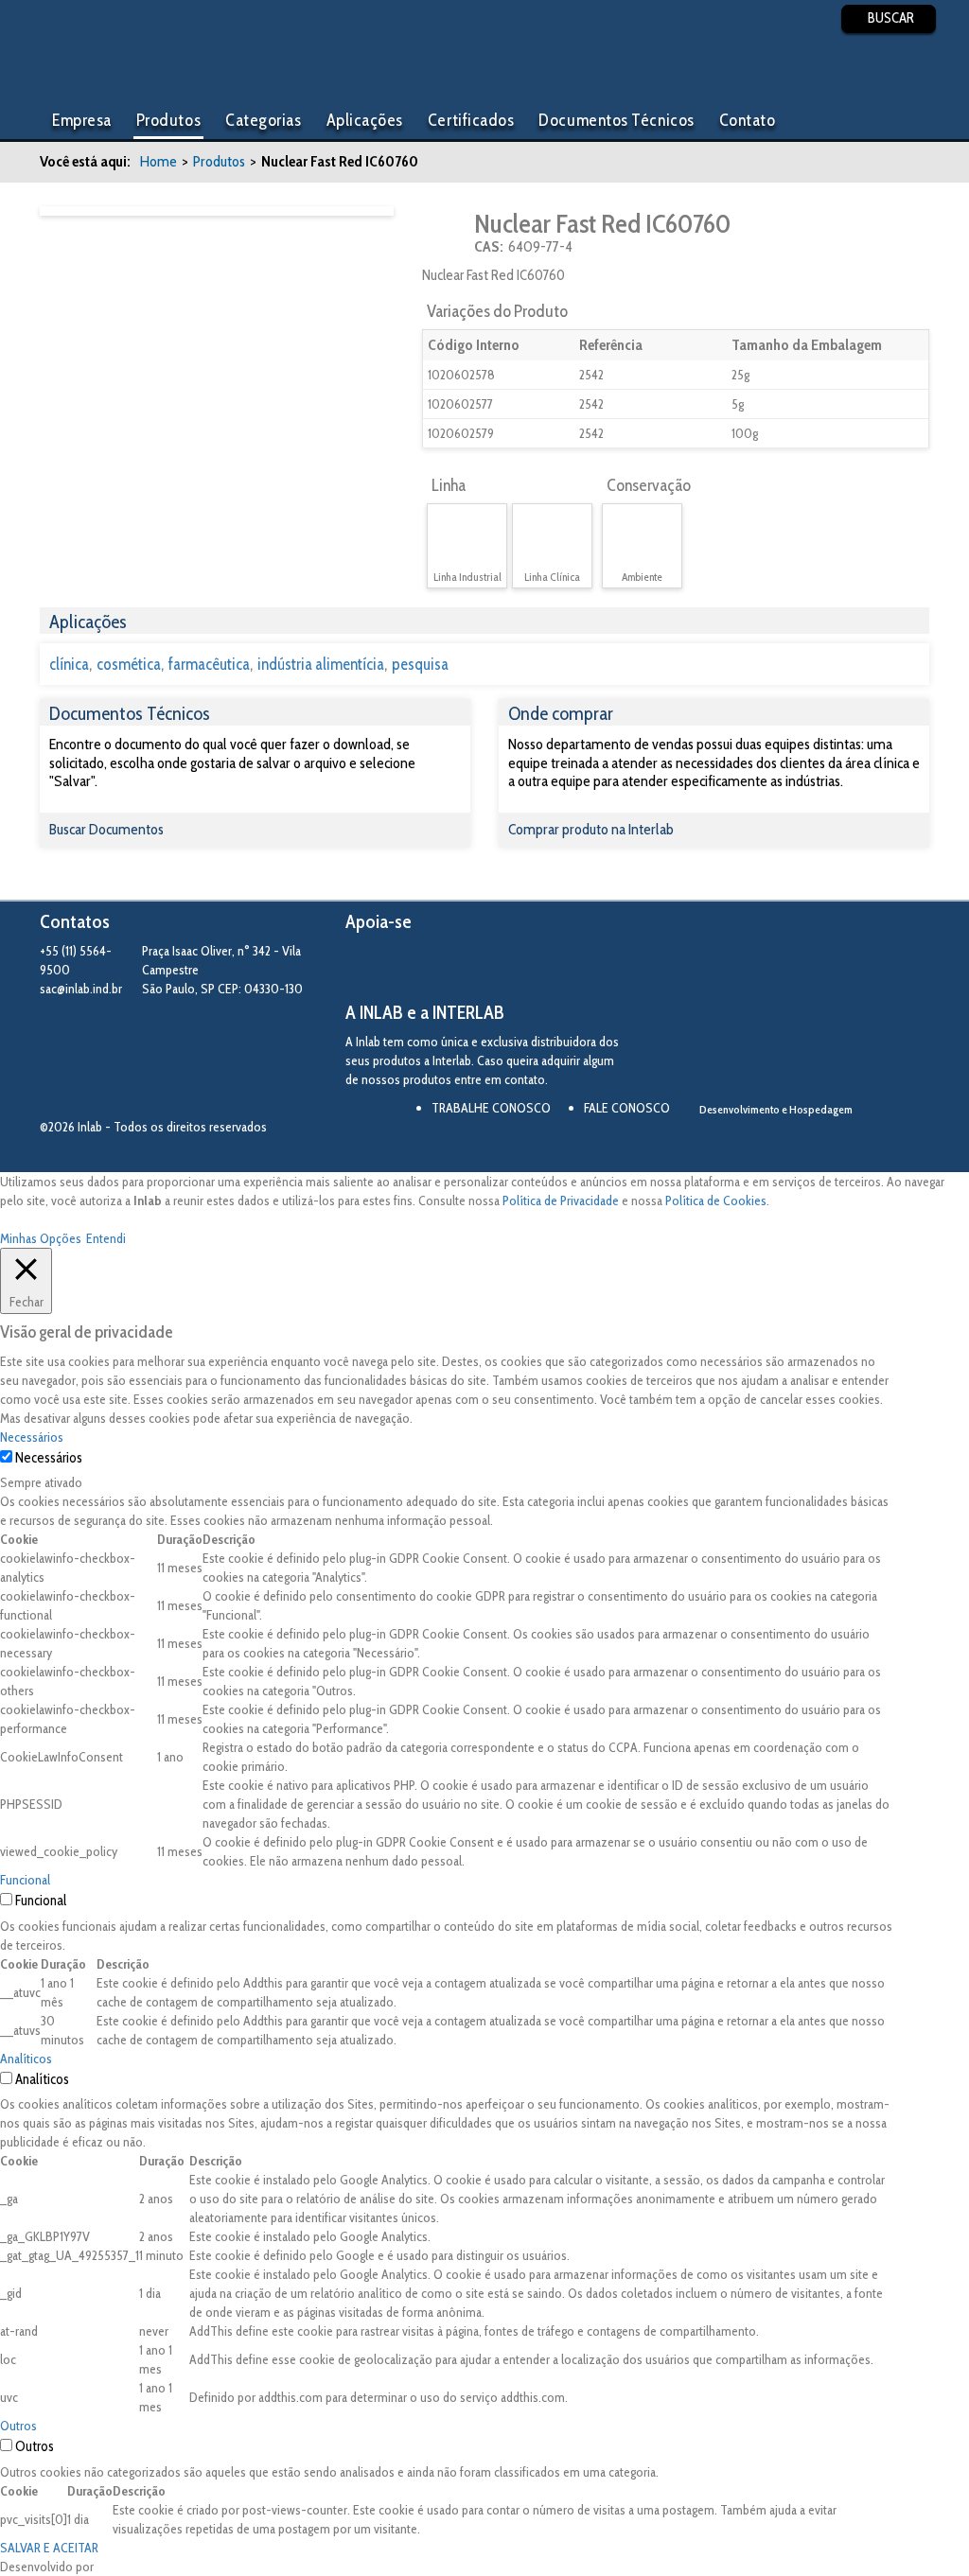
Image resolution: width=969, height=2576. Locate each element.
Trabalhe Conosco (491, 1108)
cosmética (129, 664)
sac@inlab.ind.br (81, 989)
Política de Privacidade (561, 1200)
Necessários (49, 1458)
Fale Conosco (627, 1108)
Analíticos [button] (26, 2059)
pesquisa (420, 664)
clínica (69, 664)
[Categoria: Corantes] (446, 233)
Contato (748, 120)
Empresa (82, 120)
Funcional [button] (25, 1880)
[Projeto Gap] (449, 968)
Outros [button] (18, 2426)
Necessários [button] (32, 1437)
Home (159, 161)
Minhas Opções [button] (41, 1238)
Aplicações (365, 120)
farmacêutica (209, 664)
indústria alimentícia (321, 664)
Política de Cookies (716, 1200)
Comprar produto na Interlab (591, 829)
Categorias (263, 120)
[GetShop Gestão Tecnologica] (828, 1141)
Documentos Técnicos (616, 120)
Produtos (168, 120)
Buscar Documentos (106, 829)
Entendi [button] (106, 1238)
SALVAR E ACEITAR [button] (49, 2548)
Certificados (471, 120)
